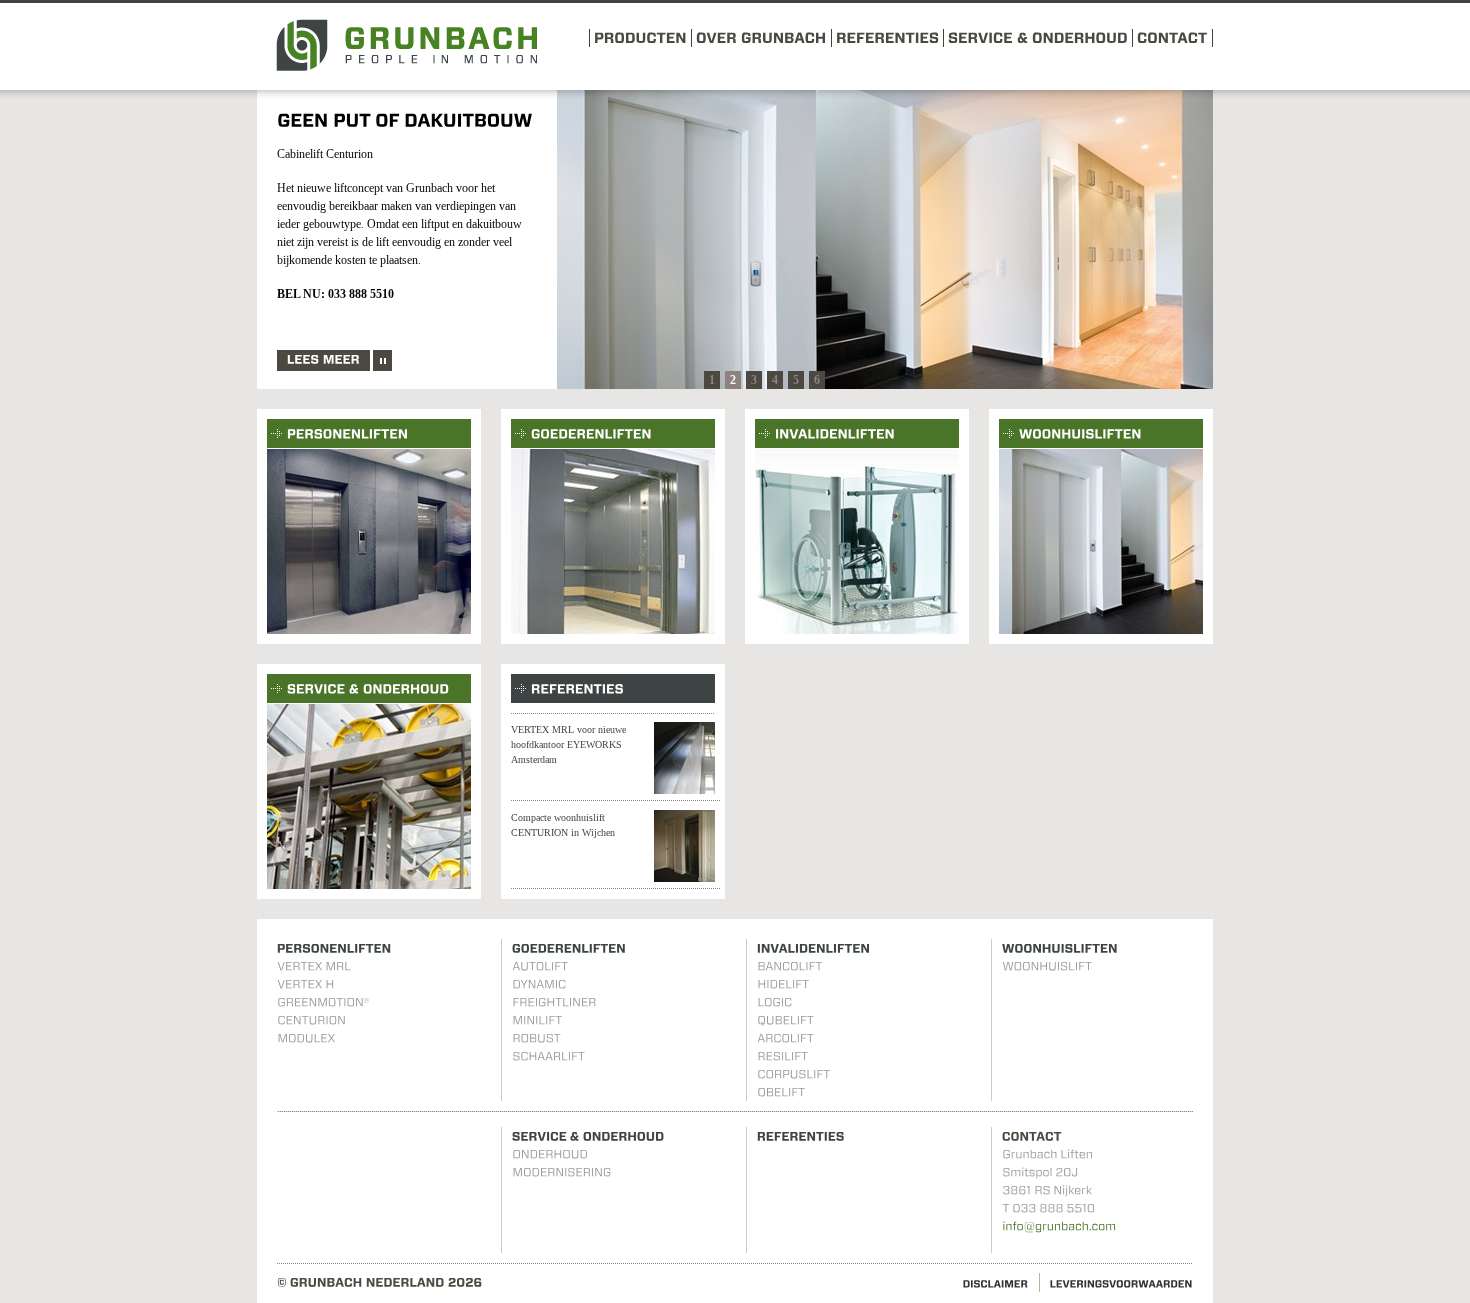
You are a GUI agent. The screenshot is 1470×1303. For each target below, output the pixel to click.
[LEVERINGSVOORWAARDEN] (1121, 1282)
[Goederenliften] (613, 541)
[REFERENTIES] (887, 36)
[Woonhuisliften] (1101, 541)
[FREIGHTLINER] (554, 1002)
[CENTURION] (311, 1020)
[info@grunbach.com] (1059, 1226)
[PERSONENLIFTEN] (369, 432)
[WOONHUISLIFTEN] (1101, 432)
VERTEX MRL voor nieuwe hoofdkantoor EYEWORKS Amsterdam (568, 744)
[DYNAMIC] (539, 984)
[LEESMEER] (323, 360)
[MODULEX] (306, 1038)
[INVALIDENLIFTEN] (857, 432)
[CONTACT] (1172, 36)
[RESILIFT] (782, 1056)
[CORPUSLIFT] (793, 1074)
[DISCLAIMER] (996, 1282)
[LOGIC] (774, 1002)
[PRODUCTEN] (640, 36)
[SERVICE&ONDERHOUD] (1038, 36)
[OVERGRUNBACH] (761, 36)
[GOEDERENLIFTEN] (613, 432)
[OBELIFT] (781, 1092)
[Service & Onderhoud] (369, 796)
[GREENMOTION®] (323, 1002)
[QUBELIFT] (785, 1020)
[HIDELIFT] (783, 984)
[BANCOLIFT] (789, 966)
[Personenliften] (369, 541)
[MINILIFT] (537, 1020)
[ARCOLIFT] (785, 1038)
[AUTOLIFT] (540, 966)
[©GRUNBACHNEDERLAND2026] (380, 1282)
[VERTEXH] (305, 984)
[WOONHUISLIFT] (1047, 966)
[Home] (406, 67)
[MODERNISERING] (561, 1172)
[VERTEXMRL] (314, 966)
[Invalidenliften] (857, 541)
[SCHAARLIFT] (548, 1056)
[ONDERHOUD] (550, 1154)
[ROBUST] (536, 1038)
